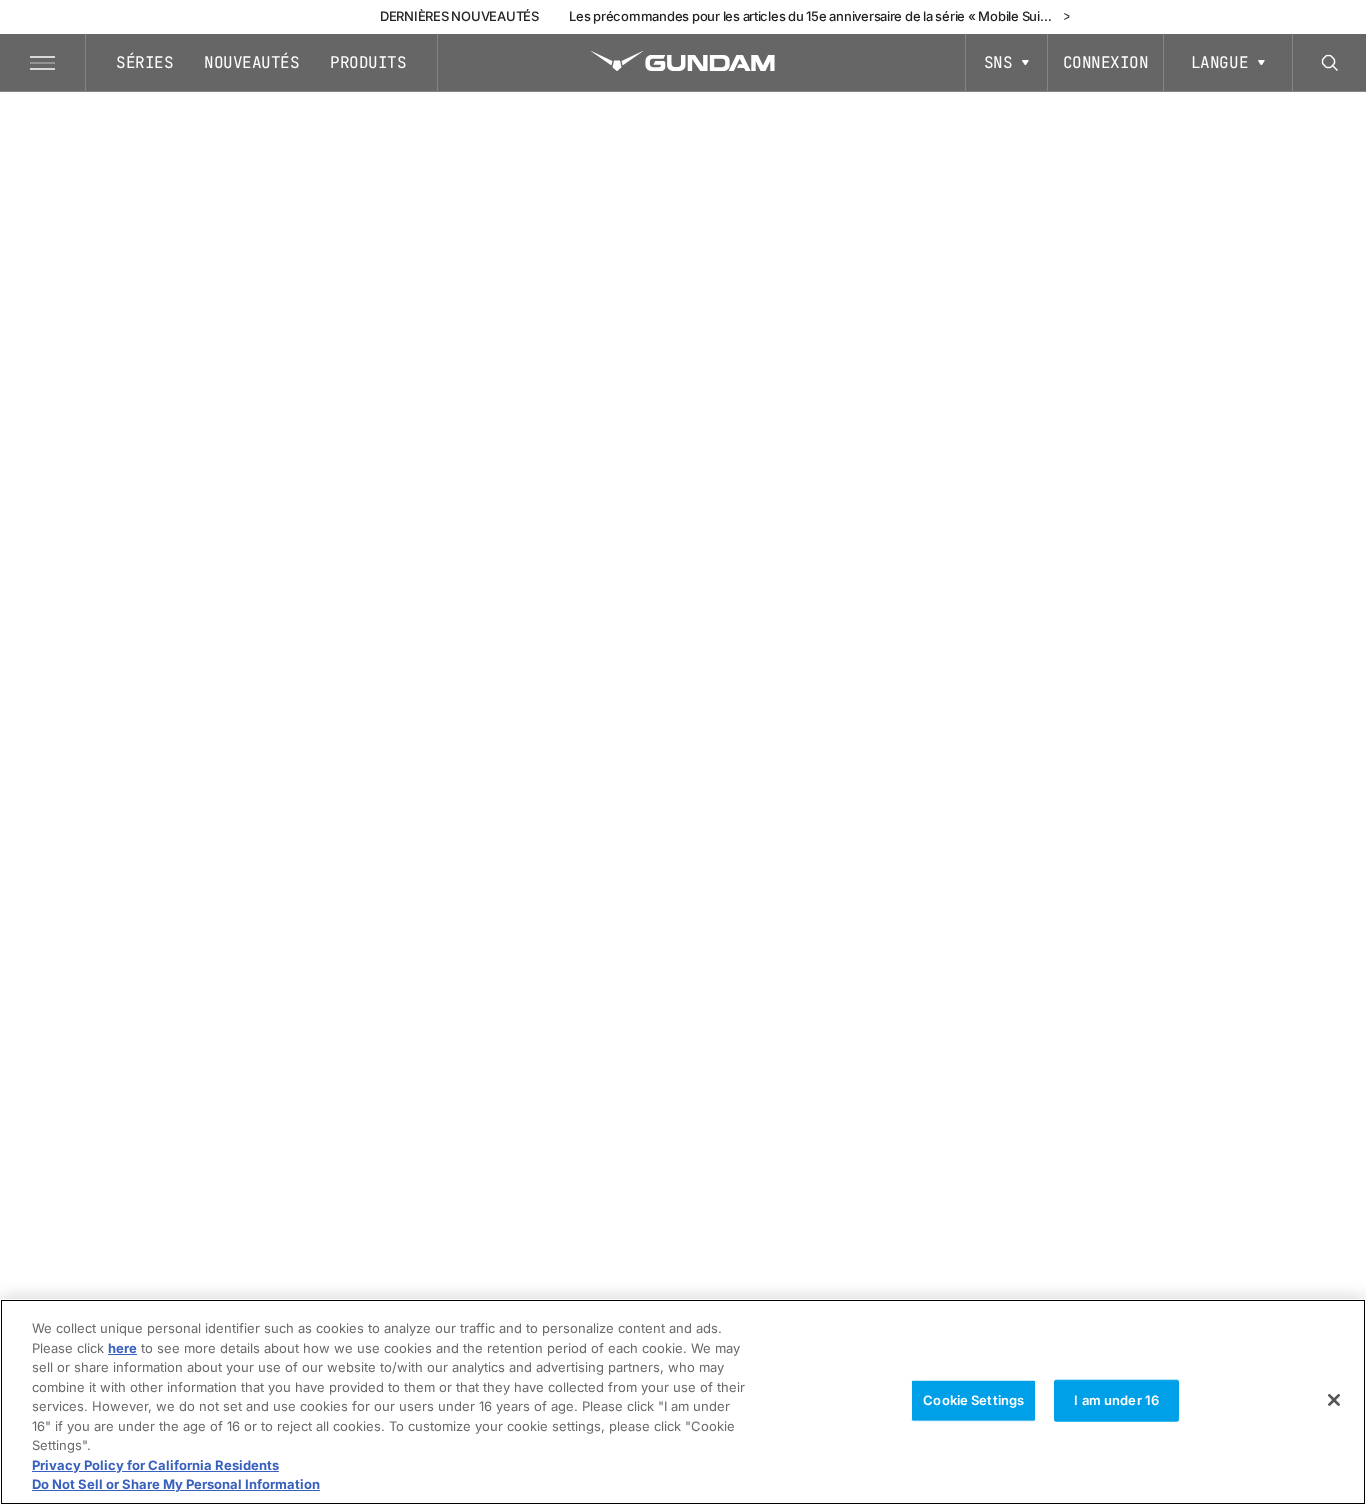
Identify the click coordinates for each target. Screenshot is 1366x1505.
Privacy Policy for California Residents (155, 1465)
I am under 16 (1116, 1400)
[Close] (1334, 1400)
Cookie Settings (973, 1400)
